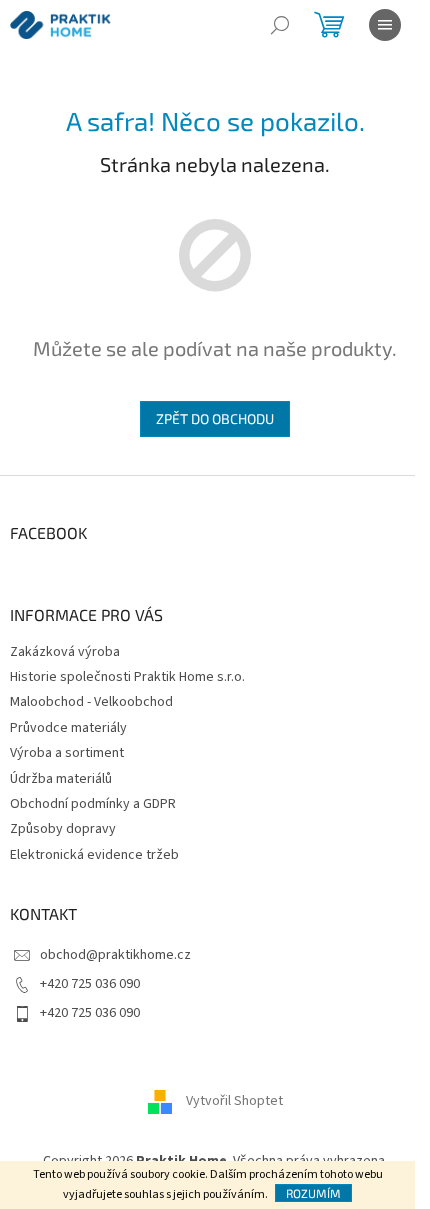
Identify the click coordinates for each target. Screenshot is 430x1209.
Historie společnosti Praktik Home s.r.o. (127, 677)
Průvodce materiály (68, 728)
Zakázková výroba (65, 652)
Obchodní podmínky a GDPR (93, 804)
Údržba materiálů (61, 779)
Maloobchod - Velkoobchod (91, 702)
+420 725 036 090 (90, 984)
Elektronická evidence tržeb (94, 855)
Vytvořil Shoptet (234, 1101)
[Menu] (385, 25)
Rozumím (313, 1193)
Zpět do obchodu (215, 418)
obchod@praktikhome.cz (115, 955)
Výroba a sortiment (67, 753)
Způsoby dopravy (63, 829)
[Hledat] (280, 25)
